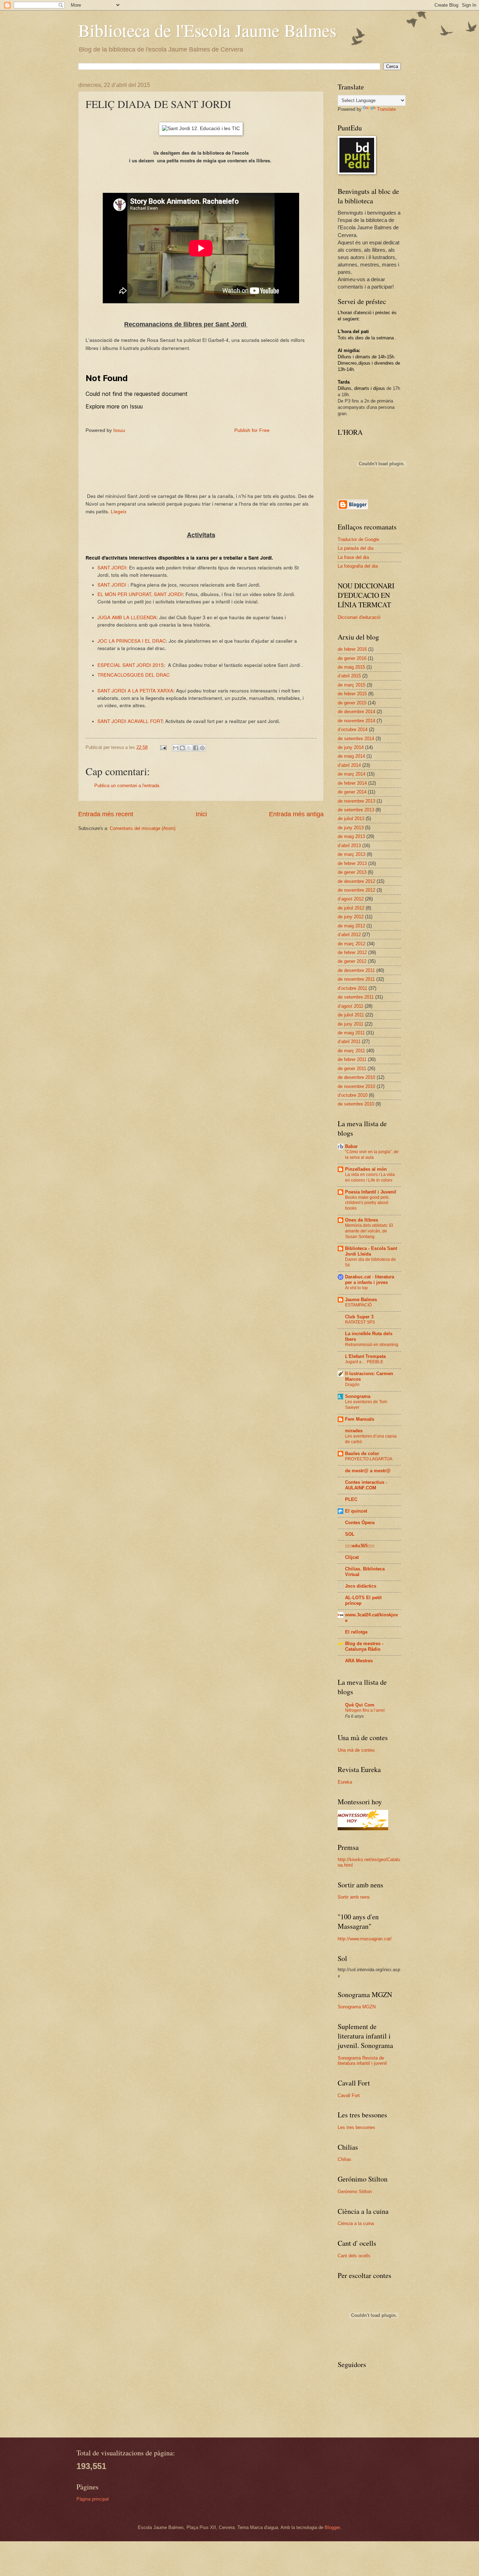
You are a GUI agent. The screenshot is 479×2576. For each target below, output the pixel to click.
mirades (354, 1431)
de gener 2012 (352, 961)
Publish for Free (252, 430)
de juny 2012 (351, 917)
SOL (350, 1534)
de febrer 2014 (352, 783)
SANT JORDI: (113, 567)
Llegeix (119, 511)
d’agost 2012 (351, 899)
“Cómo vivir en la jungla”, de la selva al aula (372, 1155)
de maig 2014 (351, 756)
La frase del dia (353, 557)
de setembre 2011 (356, 997)
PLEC (351, 1499)
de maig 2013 (351, 836)
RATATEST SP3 (360, 1322)
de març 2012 (352, 944)
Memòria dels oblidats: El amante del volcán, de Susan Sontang (369, 1231)
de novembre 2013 (356, 801)
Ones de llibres (362, 1220)
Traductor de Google (358, 539)
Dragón (352, 1385)
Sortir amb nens (354, 1897)
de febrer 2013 (352, 863)
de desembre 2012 (356, 881)
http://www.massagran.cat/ (365, 1939)
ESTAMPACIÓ (358, 1305)
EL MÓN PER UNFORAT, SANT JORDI (140, 594)
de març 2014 (352, 774)
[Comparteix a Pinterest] (202, 748)
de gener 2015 (352, 703)
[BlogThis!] (182, 748)
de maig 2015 (351, 667)
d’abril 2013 (349, 846)
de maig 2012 (351, 926)
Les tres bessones (356, 2127)
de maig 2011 (351, 1033)
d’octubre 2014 (353, 729)
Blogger (332, 2527)
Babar (351, 1146)
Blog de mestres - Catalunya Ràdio (364, 1646)
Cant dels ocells (354, 2256)
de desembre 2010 (356, 1077)
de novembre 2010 (356, 1086)
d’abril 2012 (349, 935)
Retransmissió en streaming (372, 1345)
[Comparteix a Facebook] (196, 748)
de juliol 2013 (351, 819)
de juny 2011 (350, 1024)
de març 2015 (352, 685)
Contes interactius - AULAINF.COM (366, 1485)
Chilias (345, 2159)
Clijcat (352, 1557)
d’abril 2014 (349, 765)
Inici (201, 814)
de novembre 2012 (356, 890)
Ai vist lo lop (356, 1288)
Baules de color (362, 1453)
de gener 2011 (352, 1069)
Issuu (119, 430)
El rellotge (356, 1632)
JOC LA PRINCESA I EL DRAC (132, 641)
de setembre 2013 (356, 810)
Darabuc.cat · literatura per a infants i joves (370, 1280)
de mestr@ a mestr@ (368, 1471)
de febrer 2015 (352, 694)
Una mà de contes (356, 1750)
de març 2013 (352, 854)
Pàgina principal (93, 2499)
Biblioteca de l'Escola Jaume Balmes (207, 30)
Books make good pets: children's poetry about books (367, 1203)
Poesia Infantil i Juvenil (371, 1192)
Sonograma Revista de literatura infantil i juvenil (362, 2061)
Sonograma (358, 1396)
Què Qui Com (360, 1705)
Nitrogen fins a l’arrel (365, 1710)
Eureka (345, 1782)
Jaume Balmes (361, 1300)
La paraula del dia (356, 548)
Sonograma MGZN (357, 2007)
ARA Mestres (359, 1661)
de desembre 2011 (356, 970)
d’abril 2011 (349, 1042)
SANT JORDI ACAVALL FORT (130, 721)
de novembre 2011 (356, 979)
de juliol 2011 (351, 1015)
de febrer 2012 (352, 952)
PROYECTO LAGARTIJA (369, 1459)
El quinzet (356, 1511)
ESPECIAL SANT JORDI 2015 (131, 665)
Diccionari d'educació (359, 617)
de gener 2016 (352, 658)
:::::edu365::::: (360, 1546)
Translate (386, 109)
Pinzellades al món (366, 1169)
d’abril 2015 (349, 676)
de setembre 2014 (356, 739)
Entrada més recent (106, 814)
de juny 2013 (351, 828)
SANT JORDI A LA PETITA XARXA (135, 690)
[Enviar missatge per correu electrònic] (163, 747)
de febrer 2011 (352, 1059)
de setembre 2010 (356, 1104)
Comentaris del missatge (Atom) (143, 828)
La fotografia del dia (358, 566)
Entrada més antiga (296, 814)
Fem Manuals (360, 1419)
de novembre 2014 (356, 721)
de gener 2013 (352, 872)
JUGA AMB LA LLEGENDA (127, 617)
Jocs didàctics (361, 1586)
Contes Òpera (360, 1523)
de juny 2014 (351, 747)
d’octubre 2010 (353, 1095)
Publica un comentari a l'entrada (127, 786)
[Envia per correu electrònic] (176, 748)
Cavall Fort (349, 2095)
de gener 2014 (352, 792)
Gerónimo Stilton (355, 2192)
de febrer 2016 (352, 649)
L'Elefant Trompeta (365, 1356)
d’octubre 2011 (352, 988)
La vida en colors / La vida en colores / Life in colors (370, 1177)
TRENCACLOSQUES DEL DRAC (134, 675)
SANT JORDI (112, 584)
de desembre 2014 (356, 712)
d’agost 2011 (350, 1006)
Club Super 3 (359, 1317)
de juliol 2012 (351, 908)
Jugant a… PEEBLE (364, 1362)
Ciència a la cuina (356, 2223)
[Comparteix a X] (189, 748)
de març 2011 (351, 1051)
